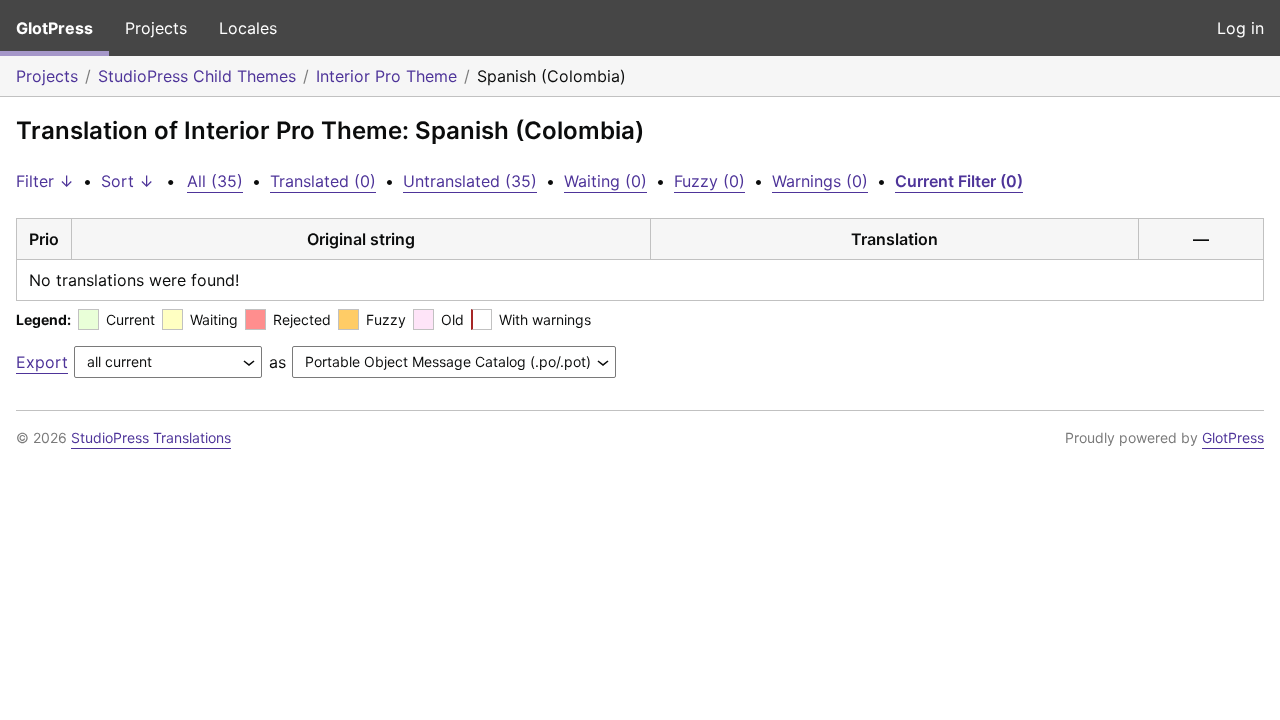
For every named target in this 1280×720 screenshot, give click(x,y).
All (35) (215, 181)
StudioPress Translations (151, 437)
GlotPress (54, 28)
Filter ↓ (45, 181)
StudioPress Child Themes (197, 76)
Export (42, 362)
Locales (248, 28)
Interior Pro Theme (386, 76)
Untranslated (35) (470, 181)
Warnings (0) (820, 181)
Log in (1240, 28)
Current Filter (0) (959, 181)
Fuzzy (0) (709, 181)
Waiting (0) (605, 181)
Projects (156, 28)
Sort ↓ (127, 181)
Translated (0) (323, 181)
